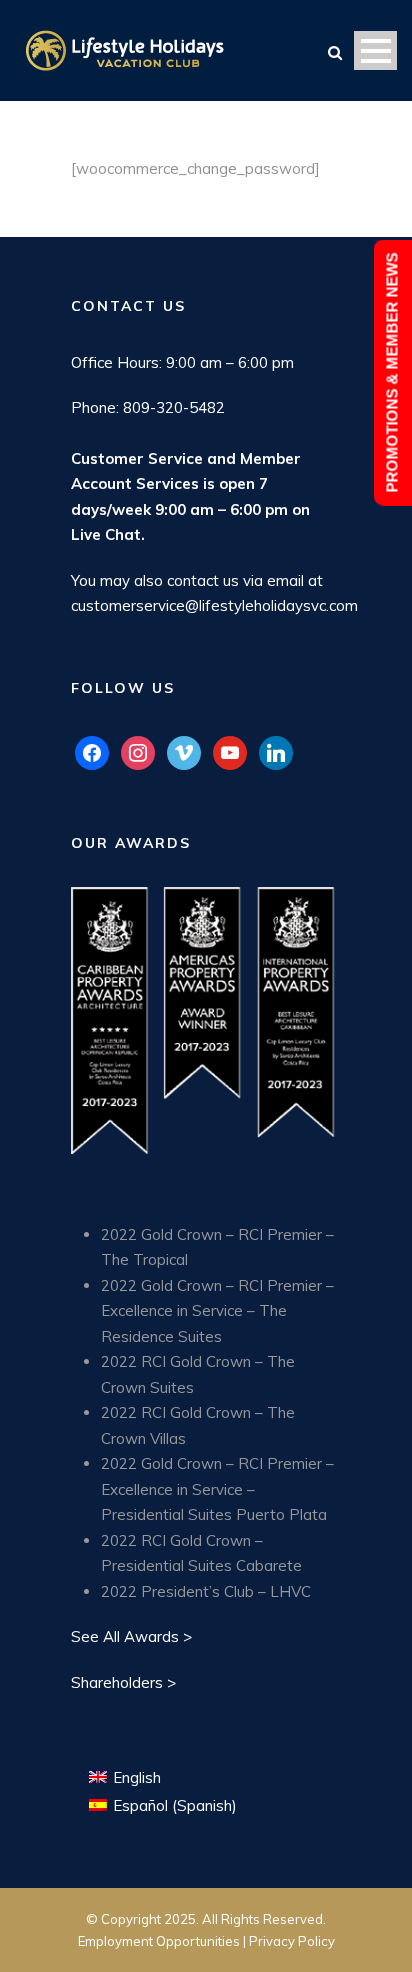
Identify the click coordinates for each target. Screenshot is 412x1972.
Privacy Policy (292, 1941)
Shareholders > (123, 1682)
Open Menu (375, 50)
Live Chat (106, 534)
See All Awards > (131, 1636)
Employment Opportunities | (163, 1941)
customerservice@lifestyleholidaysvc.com (214, 605)
